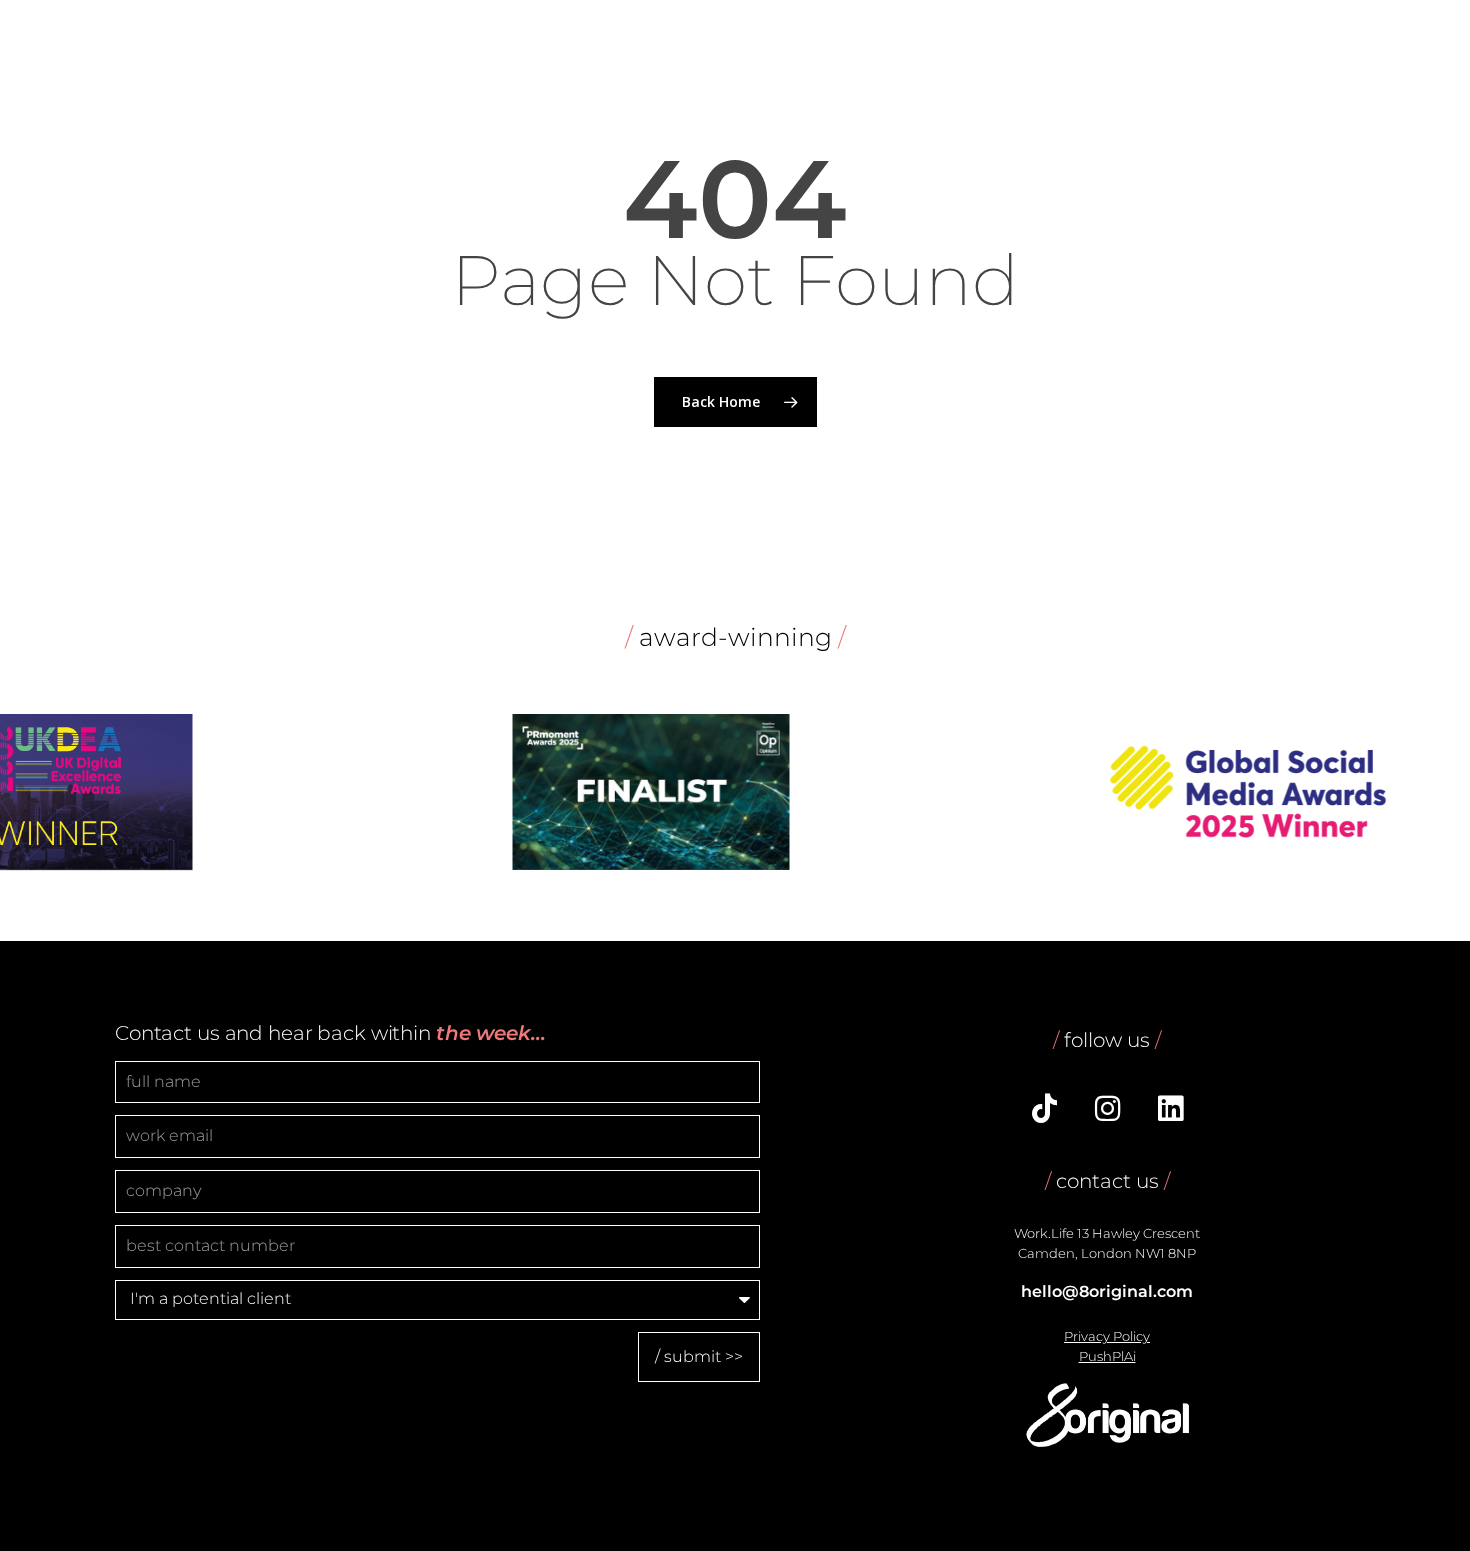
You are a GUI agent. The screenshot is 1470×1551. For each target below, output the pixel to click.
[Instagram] (1107, 1111)
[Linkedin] (1170, 1111)
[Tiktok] (1044, 1111)
